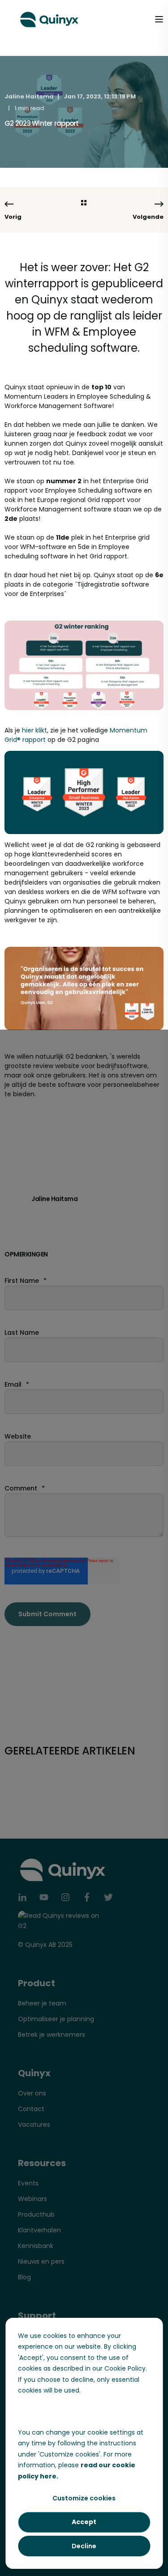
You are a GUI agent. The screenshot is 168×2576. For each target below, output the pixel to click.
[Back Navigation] (84, 203)
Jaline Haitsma (29, 96)
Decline (84, 2546)
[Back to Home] (49, 18)
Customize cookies (84, 2498)
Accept (84, 2522)
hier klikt (34, 730)
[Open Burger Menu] (159, 19)
